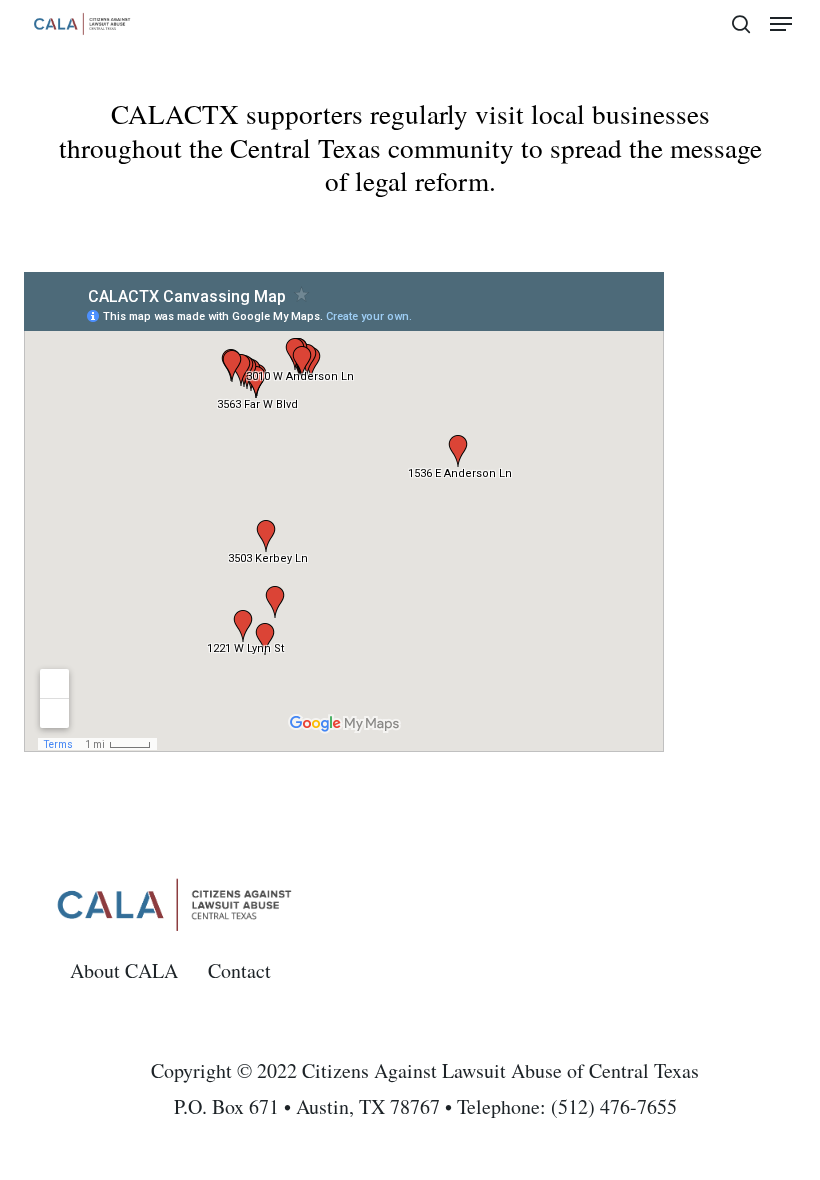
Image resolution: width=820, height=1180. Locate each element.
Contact (239, 970)
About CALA (124, 970)
